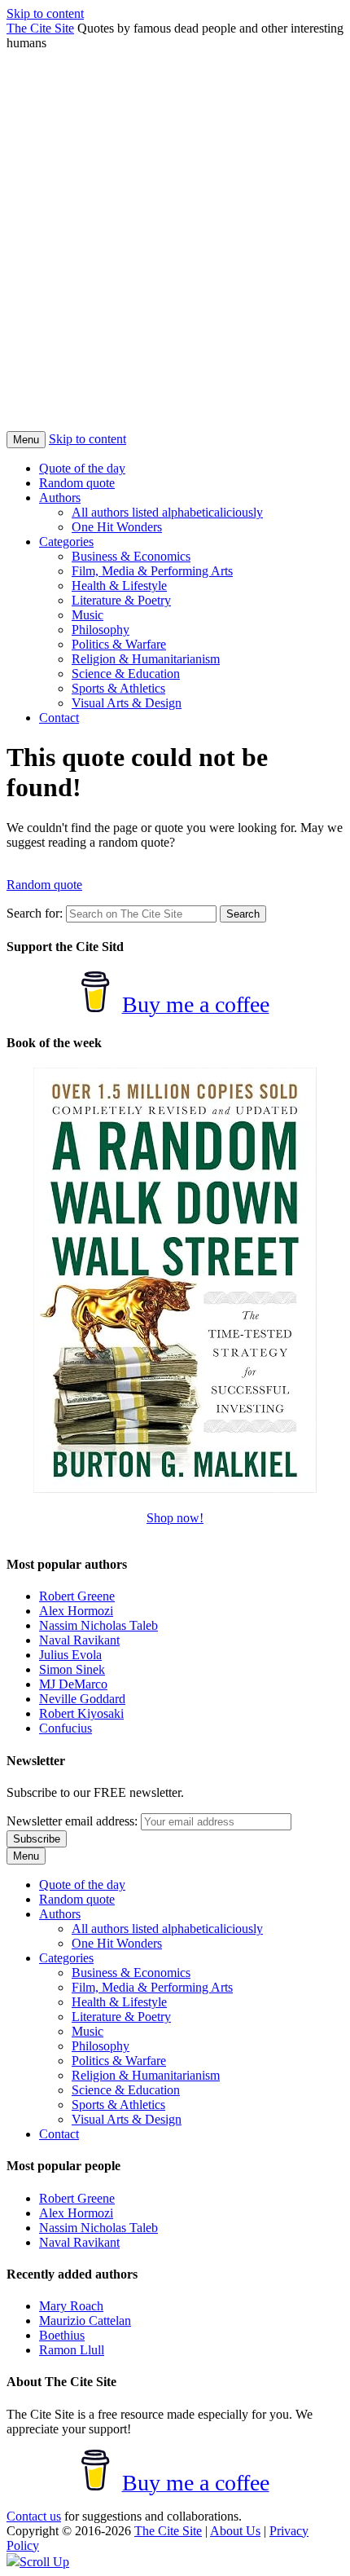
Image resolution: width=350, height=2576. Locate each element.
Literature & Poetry (121, 600)
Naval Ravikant (79, 1640)
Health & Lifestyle (119, 586)
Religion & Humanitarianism (146, 659)
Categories (66, 542)
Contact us (34, 2516)
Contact (59, 718)
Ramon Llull (72, 2350)
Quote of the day (82, 468)
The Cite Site (40, 28)
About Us (235, 2531)
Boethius (62, 2335)
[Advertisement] (175, 249)
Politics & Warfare (119, 644)
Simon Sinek (72, 1669)
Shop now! (175, 1518)
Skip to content (45, 13)
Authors (60, 498)
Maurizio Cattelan (85, 2321)
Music (87, 615)
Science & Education (126, 674)
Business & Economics (131, 556)
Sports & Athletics (118, 688)
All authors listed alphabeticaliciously (167, 512)
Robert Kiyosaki (81, 1713)
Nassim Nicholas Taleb (98, 1625)
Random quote (77, 483)
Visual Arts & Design (127, 703)
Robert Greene (77, 1596)
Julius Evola (70, 1655)
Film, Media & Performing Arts (152, 571)
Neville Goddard (82, 1699)
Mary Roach (71, 2306)
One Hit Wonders (117, 527)
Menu (26, 440)
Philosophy (101, 630)
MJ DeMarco (73, 1684)
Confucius (66, 1728)
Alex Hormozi (76, 1611)
